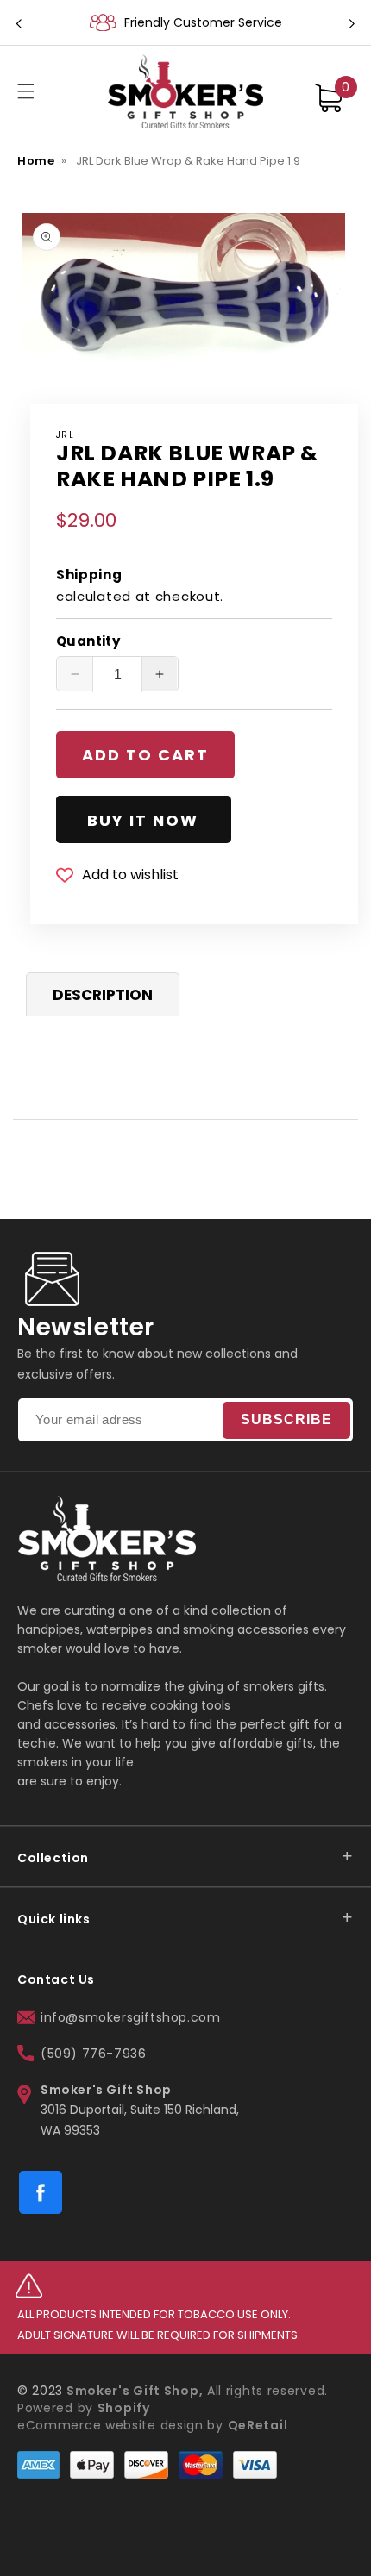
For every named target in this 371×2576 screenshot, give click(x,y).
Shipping (89, 575)
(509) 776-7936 (93, 2054)
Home (36, 161)
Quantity (88, 641)
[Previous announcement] (19, 22)
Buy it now (143, 820)
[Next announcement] (352, 22)
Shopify (124, 2408)
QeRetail (258, 2425)
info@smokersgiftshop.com (130, 2017)
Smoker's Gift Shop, (133, 2391)
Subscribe (286, 1419)
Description (103, 995)
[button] (26, 91)
